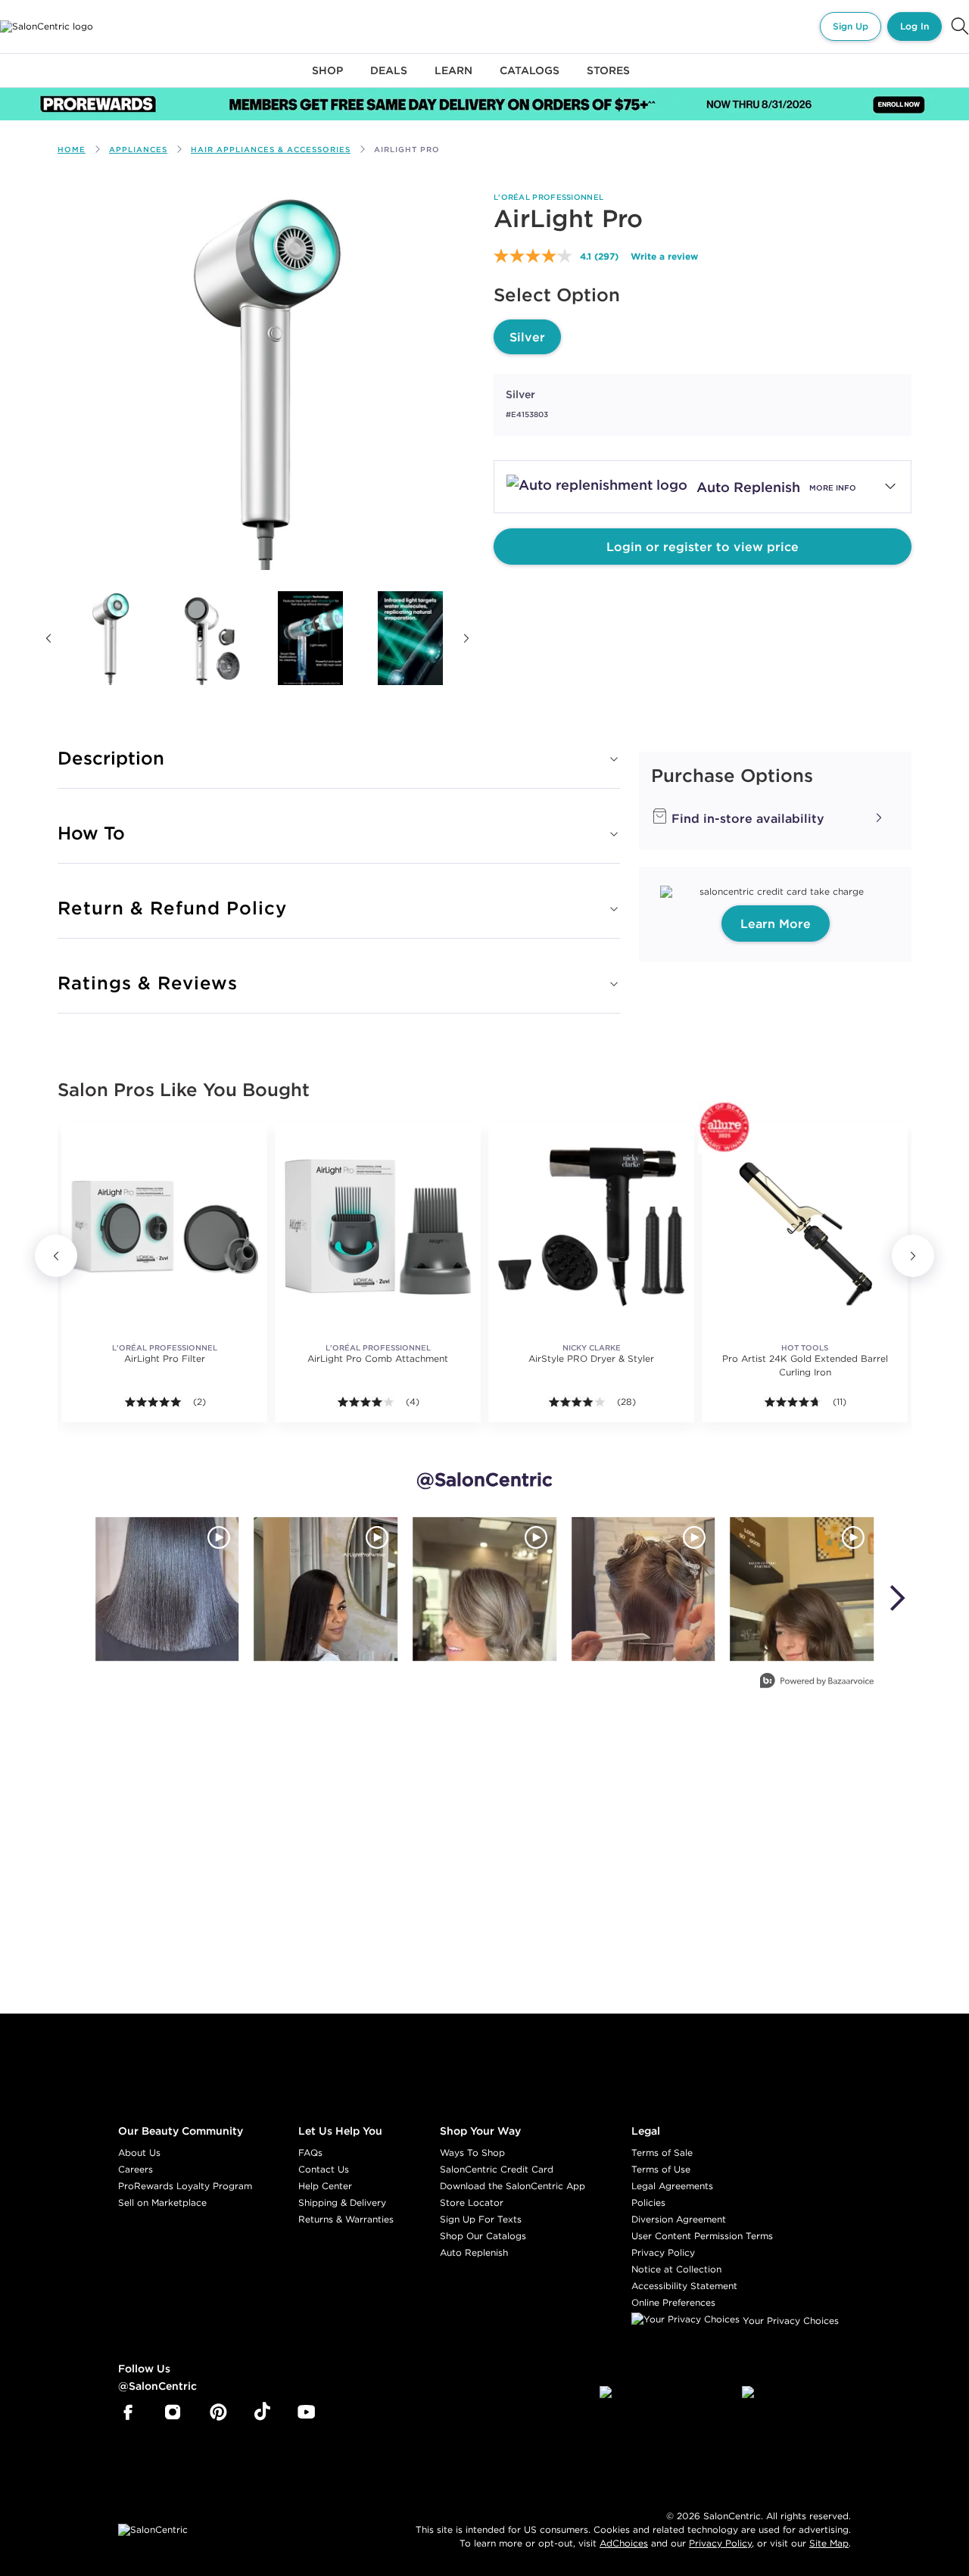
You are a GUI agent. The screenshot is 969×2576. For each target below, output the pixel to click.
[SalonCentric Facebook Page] (128, 2412)
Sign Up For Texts (481, 2219)
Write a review (664, 256)
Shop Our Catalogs (483, 2236)
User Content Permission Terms (702, 2236)
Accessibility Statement (684, 2286)
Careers (136, 2169)
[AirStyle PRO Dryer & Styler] (591, 1226)
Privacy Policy (663, 2252)
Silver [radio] (527, 337)
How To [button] (91, 833)
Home (72, 150)
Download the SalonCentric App (513, 2186)
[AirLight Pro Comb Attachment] (378, 1226)
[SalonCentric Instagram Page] (173, 2412)
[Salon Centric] (47, 26)
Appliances (138, 150)
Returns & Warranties (346, 2219)
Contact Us (324, 2169)
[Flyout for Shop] (327, 79)
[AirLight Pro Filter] (164, 1226)
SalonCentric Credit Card (497, 2169)
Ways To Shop (472, 2152)
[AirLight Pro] (111, 638)
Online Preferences (673, 2302)
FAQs (310, 2152)
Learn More (776, 924)
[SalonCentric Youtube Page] (306, 2412)
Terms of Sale (662, 2152)
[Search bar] (960, 26)
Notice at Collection (676, 2269)
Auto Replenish (474, 2252)
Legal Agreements (672, 2186)
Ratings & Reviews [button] (148, 983)
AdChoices (624, 2543)
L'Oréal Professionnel (548, 197)
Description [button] (111, 758)
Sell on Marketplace (162, 2202)
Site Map (829, 2543)
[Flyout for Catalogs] (530, 79)
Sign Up (851, 26)
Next (466, 638)
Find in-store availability (746, 818)
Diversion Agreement (679, 2219)
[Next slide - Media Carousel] (896, 1598)
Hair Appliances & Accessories (271, 150)
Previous (48, 638)
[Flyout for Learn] (453, 79)
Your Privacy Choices (789, 2321)
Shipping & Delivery (342, 2202)
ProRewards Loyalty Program (185, 2186)
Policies (648, 2202)
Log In (914, 26)
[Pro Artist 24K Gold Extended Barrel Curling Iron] (805, 1226)
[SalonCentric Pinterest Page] (218, 2412)
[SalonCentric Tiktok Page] (262, 2412)
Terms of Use (661, 2169)
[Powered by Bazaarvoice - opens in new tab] (817, 1682)
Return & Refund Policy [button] (172, 908)
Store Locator (472, 2202)
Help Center (325, 2186)
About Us (139, 2152)
